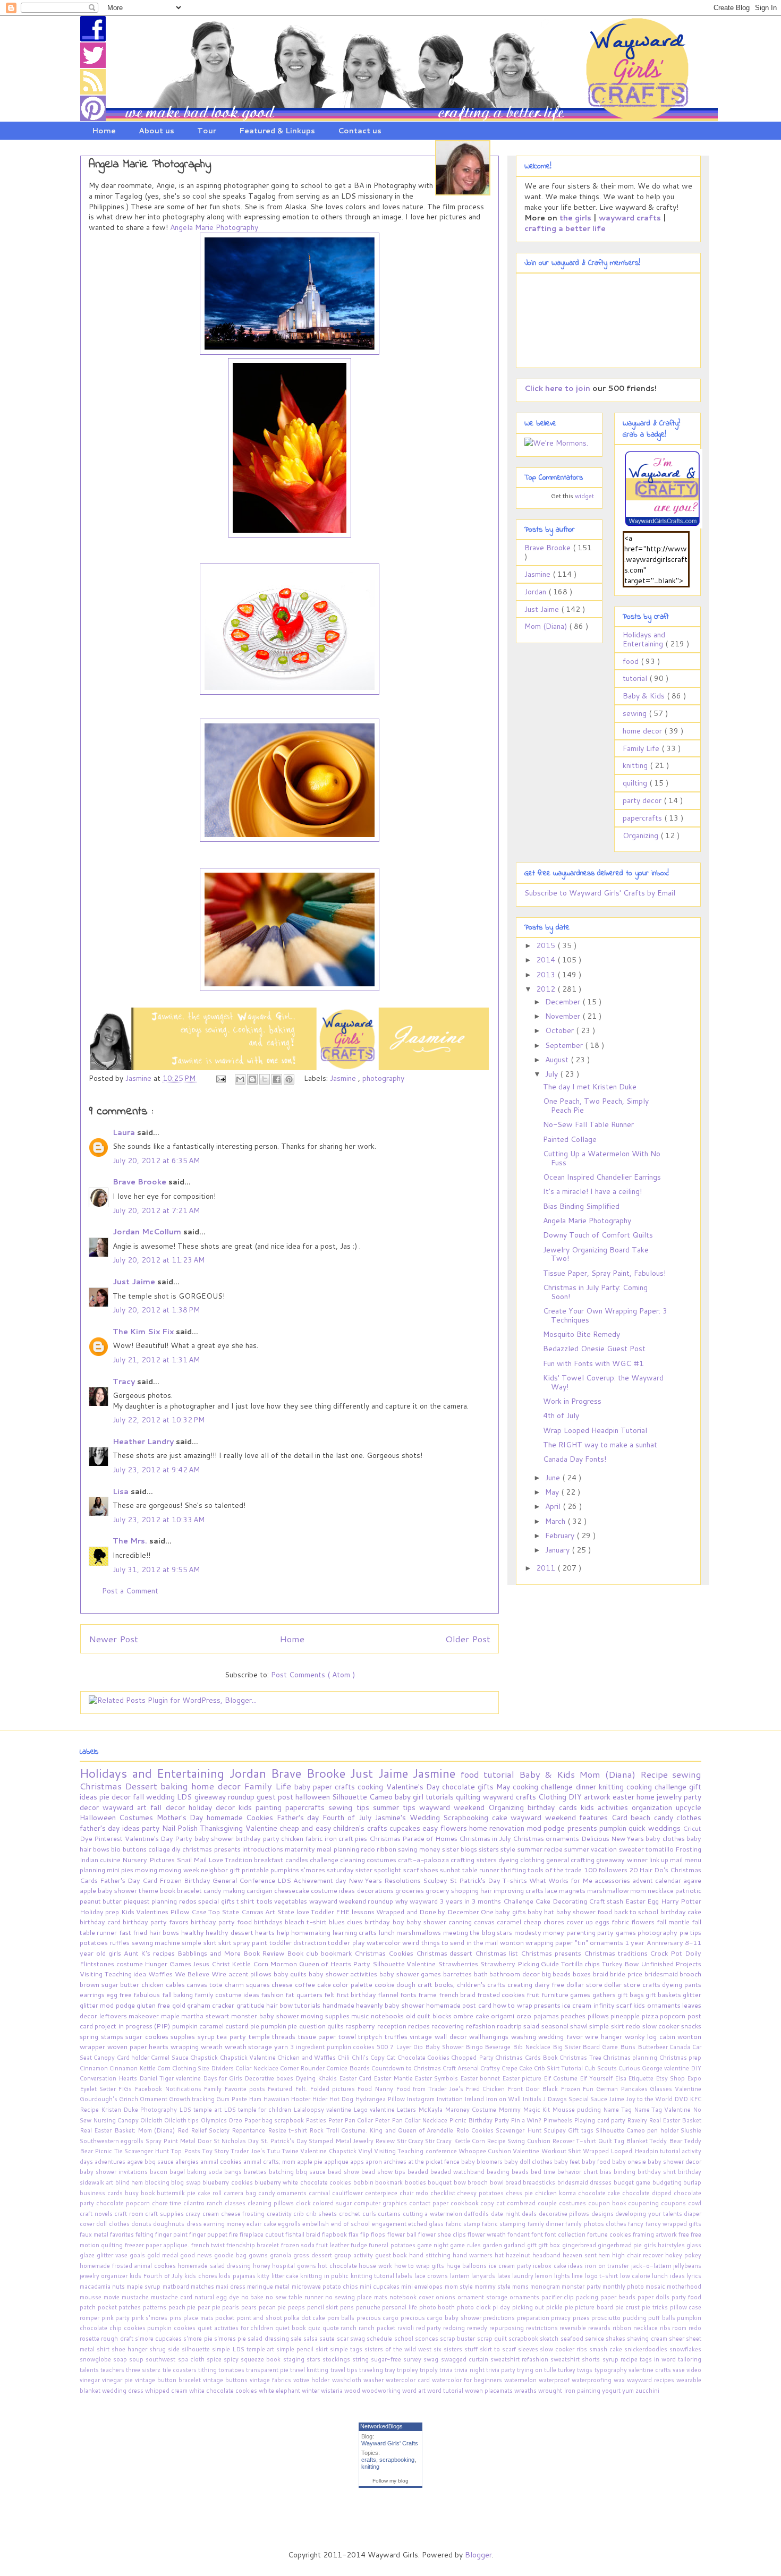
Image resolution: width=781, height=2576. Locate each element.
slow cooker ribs (564, 2349)
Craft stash (607, 1901)
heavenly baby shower (391, 2005)
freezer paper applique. (158, 2245)
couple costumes (563, 2203)
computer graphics (381, 2203)
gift (533, 2245)
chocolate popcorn (124, 2203)
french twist (209, 2245)
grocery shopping (453, 1890)
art (144, 1807)
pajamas (547, 2016)
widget (584, 496)
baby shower (215, 1838)
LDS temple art (201, 2110)
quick (638, 1828)
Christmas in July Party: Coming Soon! (595, 1292)
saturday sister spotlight (365, 1870)
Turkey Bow (621, 1964)
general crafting (571, 1860)
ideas (576, 2266)
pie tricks (656, 2307)
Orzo (236, 2120)
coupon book (608, 2203)
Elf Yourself (597, 2078)
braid (602, 1974)
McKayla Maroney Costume (458, 2110)
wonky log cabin (651, 2036)
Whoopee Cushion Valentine (500, 2151)
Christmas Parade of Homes (414, 1838)
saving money (420, 1849)
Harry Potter (681, 1901)
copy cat (494, 2203)
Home (104, 131)
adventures (111, 2162)
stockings (337, 2359)
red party (430, 2328)
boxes (583, 1974)
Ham (256, 2099)
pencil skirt (324, 2307)
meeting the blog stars (479, 1932)
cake (501, 1818)
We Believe (193, 1974)
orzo (525, 2016)
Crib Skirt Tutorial (559, 2068)
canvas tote (205, 1984)
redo (369, 1849)
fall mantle (674, 1922)
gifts (487, 1787)
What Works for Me (562, 1880)
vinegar (91, 2380)
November (564, 1016)
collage (160, 1849)
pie (105, 1797)
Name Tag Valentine (663, 2110)
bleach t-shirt (307, 1922)
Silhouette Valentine (405, 1964)
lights (563, 2276)
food (632, 661)
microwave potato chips (326, 2287)
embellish (316, 2224)
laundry (524, 2276)
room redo (687, 2328)
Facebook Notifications (169, 2089)
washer (375, 2380)
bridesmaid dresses (585, 2182)
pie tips (690, 1932)
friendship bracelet (254, 2245)
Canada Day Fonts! (575, 1459)
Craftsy (491, 2068)
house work (376, 2266)
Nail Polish (181, 1828)
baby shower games (411, 1974)
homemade (226, 1818)
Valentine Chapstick (329, 2151)
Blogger (478, 2555)
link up (660, 1860)
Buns (629, 2047)
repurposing (508, 2328)
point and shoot (260, 2318)
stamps (113, 2036)
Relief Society (211, 2130)
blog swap (187, 2182)
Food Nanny (376, 2089)
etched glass (427, 2224)
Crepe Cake (518, 2068)
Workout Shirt (562, 2151)
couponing (644, 2203)
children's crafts (361, 1828)
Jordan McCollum (148, 1232)
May (553, 1492)
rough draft (118, 2339)
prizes (582, 2318)
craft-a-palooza (424, 1860)
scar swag (352, 2339)
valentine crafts (651, 2370)
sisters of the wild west (399, 2349)
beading (499, 2172)
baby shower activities (344, 1974)
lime (578, 2276)
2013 (547, 975)
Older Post (468, 1639)
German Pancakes (623, 2089)
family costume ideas (228, 1994)
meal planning (338, 1849)
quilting (636, 783)
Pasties (317, 2120)
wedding (162, 1797)
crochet (351, 2214)
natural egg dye (218, 2297)
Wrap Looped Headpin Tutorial (595, 1430)
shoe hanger (130, 2349)
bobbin (364, 2182)
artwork (598, 1797)
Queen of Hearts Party (336, 1964)
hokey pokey (683, 2255)
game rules (466, 2245)
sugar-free (387, 2359)
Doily (693, 1953)
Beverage (499, 2047)
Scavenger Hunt (520, 2130)
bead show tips (384, 2172)
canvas (485, 1922)
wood (353, 2391)
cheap (533, 1922)
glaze (88, 2255)
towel (349, 2036)
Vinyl (366, 2151)
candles (298, 1860)
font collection (566, 2234)
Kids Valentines (146, 1912)
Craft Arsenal (461, 2068)
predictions (500, 2318)
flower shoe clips (443, 2234)
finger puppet (209, 2234)
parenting (582, 1932)
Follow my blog (390, 2481)
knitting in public (325, 2276)
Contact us (360, 131)
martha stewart (206, 2016)
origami (504, 2016)
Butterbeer (654, 2047)
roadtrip (510, 2026)
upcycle (689, 1807)
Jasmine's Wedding (409, 1818)
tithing (208, 2370)
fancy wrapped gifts (674, 2224)
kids (247, 1807)
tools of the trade (555, 1870)
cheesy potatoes (481, 2193)
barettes (256, 2172)
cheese (283, 1984)
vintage (422, 2036)
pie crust (629, 2307)
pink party (117, 2318)
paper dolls (655, 2297)
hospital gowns (295, 2266)
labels (405, 2276)
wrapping (186, 2046)
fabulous (147, 1994)
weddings (665, 1828)
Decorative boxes (270, 2078)
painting (270, 1807)
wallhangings (490, 2036)
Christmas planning (631, 2058)
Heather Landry (144, 1441)
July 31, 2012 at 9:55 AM (156, 1570)
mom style (460, 2287)
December (564, 1002)
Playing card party (600, 2120)
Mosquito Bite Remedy (581, 1334)
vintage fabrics (271, 2380)
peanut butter (102, 1901)
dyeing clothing (522, 1860)
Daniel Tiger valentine (171, 2078)
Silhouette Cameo (363, 1797)
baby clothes (666, 1838)
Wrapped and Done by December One (436, 1912)
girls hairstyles (665, 2245)
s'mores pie (231, 2339)
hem (605, 2255)
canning (461, 1922)
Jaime (617, 2099)
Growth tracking (193, 2099)
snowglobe (96, 2359)
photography (383, 1078)
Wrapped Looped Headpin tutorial (632, 2151)
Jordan (536, 592)
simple (600, 2026)
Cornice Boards (349, 2068)
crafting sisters (474, 1860)
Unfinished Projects (671, 1964)
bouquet (440, 2182)
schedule (380, 2339)
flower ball (403, 2234)
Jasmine (344, 1078)
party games (617, 1932)
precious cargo (379, 2318)
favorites (123, 2234)
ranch (350, 2328)
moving (147, 1870)
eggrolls (290, 2224)
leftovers (114, 2016)
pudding (636, 2318)
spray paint (251, 1942)
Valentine (262, 1828)
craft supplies (165, 2214)
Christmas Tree (581, 2058)
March (556, 1521)
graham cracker (212, 2005)
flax (354, 2234)
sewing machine (157, 1942)
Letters (407, 2110)
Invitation (450, 2099)
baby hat (542, 1912)
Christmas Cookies (385, 1953)
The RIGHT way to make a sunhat (600, 1445)
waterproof (555, 2380)
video (694, 2370)
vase (680, 2370)
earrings (93, 1994)
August (558, 1060)
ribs (666, 2328)
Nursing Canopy (117, 2120)
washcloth (348, 2380)
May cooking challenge (536, 1787)
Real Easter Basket (675, 2120)
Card (621, 1818)
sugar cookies (148, 2036)
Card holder (134, 2058)
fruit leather (333, 2245)
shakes (616, 2339)
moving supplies (326, 2016)
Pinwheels (558, 2120)
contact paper (430, 2203)
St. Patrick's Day (285, 2141)
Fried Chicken (486, 2089)
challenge (325, 1860)
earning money (225, 2224)
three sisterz (144, 2370)
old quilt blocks (430, 2016)
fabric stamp (464, 2224)
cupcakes (406, 1828)
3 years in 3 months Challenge (487, 1901)
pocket (226, 2318)
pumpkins (286, 1870)
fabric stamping (505, 2224)
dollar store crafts (633, 1984)
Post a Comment (130, 1591)
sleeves (529, 2349)
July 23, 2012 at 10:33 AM (159, 1520)
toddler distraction (299, 1942)
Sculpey (436, 1880)
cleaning (353, 1860)
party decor (643, 800)
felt (330, 1994)
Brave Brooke (141, 1182)
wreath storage (250, 2046)
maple (171, 2016)
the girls (575, 218)
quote (332, 2328)
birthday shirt (658, 2172)
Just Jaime (135, 1282)
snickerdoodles (647, 2349)
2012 (547, 989)
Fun (589, 2089)
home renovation (498, 1828)
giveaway (211, 1797)
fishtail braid (304, 2234)
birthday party (258, 1838)
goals (138, 2255)
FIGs (126, 2089)
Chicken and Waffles (307, 2058)
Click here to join (557, 388)
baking (176, 1786)
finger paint (172, 2234)
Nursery (135, 1860)
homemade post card (460, 2005)
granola (282, 2255)
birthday (543, 1807)
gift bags (631, 1994)
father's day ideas (111, 1828)
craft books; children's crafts (462, 1984)
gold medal (164, 2255)
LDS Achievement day (313, 1880)
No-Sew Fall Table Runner (588, 1124)
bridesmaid (662, 1974)
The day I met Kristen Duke (590, 1087)
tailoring (690, 2359)
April (554, 1506)
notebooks (388, 2016)
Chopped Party (473, 2058)
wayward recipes (652, 2380)
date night (506, 2214)
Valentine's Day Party (160, 1838)
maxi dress (231, 2287)
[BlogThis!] (252, 1079)
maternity (301, 1849)
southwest (162, 2359)
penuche (369, 2307)
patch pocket (99, 2307)
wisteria (333, 2391)
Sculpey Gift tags (570, 2130)
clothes (689, 1818)
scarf (412, 1870)
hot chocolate (338, 2266)
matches (203, 2287)
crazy (194, 2214)
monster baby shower (266, 2016)
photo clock (475, 2307)
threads (285, 2036)
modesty (529, 1932)
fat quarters (304, 1994)
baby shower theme (129, 1890)
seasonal (556, 2026)
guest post (276, 1797)
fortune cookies (610, 2234)
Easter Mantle (394, 2078)
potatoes (95, 1942)
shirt (104, 2349)
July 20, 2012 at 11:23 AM (159, 1260)
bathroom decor (515, 1974)
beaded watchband (459, 2172)
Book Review (265, 1953)
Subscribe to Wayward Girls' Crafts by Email (600, 893)
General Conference (245, 1880)
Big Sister (568, 2047)
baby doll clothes (529, 2162)
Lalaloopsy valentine (323, 2110)
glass (694, 2245)
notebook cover (413, 2297)
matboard (177, 2287)
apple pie (311, 2162)
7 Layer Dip (408, 2047)
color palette (353, 1984)
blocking (158, 2182)
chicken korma (557, 2193)
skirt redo (627, 2026)
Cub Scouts (601, 2068)
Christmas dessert (446, 1953)
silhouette (197, 2349)
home (647, 1797)
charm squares (248, 1984)
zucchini (647, 2391)
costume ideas (334, 1890)
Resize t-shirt (289, 2130)
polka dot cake (305, 2318)
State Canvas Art (249, 1912)
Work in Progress (572, 1401)
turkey (567, 2370)
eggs (603, 1922)
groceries (410, 1890)
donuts (142, 2224)
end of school (351, 2224)
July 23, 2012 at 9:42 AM (156, 1470)
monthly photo (624, 2287)
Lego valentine (375, 2110)
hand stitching (431, 2255)
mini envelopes (423, 2287)
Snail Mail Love (201, 1860)
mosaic (656, 2287)
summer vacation (591, 1849)
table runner (482, 1870)
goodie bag (231, 2255)
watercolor (384, 1942)
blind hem (130, 2182)
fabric (315, 1838)
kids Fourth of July (157, 2276)
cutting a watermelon (434, 2214)
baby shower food (585, 1912)
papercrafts (643, 818)
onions (447, 2297)
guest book (392, 2255)
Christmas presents (552, 1953)
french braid (458, 1994)
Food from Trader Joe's (431, 2089)
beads (521, 2172)
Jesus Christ (212, 1964)
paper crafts (335, 1787)
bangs (234, 2172)
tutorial (636, 678)
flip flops (373, 2234)
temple (261, 2036)
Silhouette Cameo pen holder (638, 2130)
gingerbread (580, 2245)
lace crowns (432, 2276)
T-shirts (516, 1880)
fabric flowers (634, 1922)
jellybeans (687, 2266)
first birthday (357, 1994)
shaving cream (648, 2339)
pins (177, 2318)
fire (234, 2234)
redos (189, 1901)
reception (393, 2026)
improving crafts (519, 1890)
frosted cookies (502, 1994)
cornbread (522, 2203)
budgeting (668, 2182)
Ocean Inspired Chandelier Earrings (602, 1177)
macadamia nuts (103, 2287)
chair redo (415, 2193)
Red (184, 2130)
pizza (651, 2016)
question (313, 2026)
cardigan (260, 1890)
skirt (226, 1942)
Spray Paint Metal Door (180, 2141)
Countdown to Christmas (407, 2068)
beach (642, 1818)
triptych (371, 2036)
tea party (232, 2036)
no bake (254, 2297)
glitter (692, 1994)
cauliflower (349, 2193)
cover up (581, 1922)
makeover (145, 2016)
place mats (199, 2318)
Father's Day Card (130, 1880)
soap (121, 2359)
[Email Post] (220, 1078)
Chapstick (205, 2058)
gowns (259, 2255)
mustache (136, 2297)
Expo (694, 2078)
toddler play (347, 1942)
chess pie (520, 2193)
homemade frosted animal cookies (129, 2266)
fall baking (178, 1994)
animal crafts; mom (270, 2162)
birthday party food (222, 1922)
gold (180, 2005)
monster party (582, 2287)
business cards (102, 2193)
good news (197, 2255)
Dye (87, 1838)
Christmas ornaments (547, 1838)
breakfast (269, 1860)
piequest (138, 1901)
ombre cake (472, 2016)
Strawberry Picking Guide (520, 1964)
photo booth (438, 2307)
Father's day (300, 1818)
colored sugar (333, 2203)
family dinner (547, 2224)
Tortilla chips (581, 1964)
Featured (281, 2089)
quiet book (292, 2328)
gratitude (251, 2005)
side (175, 2349)
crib (300, 2214)
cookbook (466, 2203)
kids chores (202, 2276)
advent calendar (658, 1880)
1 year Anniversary (655, 1942)
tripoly (430, 2370)
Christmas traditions (617, 1953)
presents (583, 1828)
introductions (264, 1849)
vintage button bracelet (169, 2380)
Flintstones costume (112, 1964)
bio (117, 1849)
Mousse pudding (578, 2110)
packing (588, 2297)
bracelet (190, 1890)
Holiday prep (100, 1912)
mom (639, 1890)
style (509, 1849)
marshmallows (419, 1932)
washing (525, 2036)
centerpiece (382, 2193)
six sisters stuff (457, 2349)
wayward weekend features (561, 1818)
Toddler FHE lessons (343, 1912)
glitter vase (113, 2255)
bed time (544, 2172)
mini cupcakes (380, 2287)
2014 (547, 960)
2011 (547, 1568)
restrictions (543, 2328)
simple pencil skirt (303, 2349)
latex (505, 2276)
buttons (135, 1849)
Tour (207, 131)
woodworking (382, 2391)
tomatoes (232, 2370)
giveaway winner (622, 1860)
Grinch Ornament (144, 2099)
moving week (180, 1870)
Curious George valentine (655, 2068)
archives (396, 2162)
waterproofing (593, 2380)
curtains (390, 2214)
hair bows (165, 1932)
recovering (448, 2026)
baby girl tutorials (425, 1797)
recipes (420, 2026)
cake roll (211, 2193)
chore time (168, 2203)
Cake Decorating (562, 1901)
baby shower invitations (115, 2172)
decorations (376, 1890)
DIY (576, 1797)
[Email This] (240, 1079)
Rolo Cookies (476, 2130)
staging (295, 2359)
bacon (160, 2172)
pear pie (210, 2307)
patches (131, 2307)
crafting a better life (565, 228)
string (362, 2359)
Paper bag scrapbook (275, 2120)
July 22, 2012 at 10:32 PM (159, 1420)
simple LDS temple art (244, 2349)
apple (89, 1890)
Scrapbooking (467, 1818)
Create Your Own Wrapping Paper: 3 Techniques (605, 1315)
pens (348, 2307)
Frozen (572, 2089)
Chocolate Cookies (425, 2058)
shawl (580, 2026)
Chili (344, 2058)
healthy (193, 1932)
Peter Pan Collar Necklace (411, 2120)
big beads (557, 1974)
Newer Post (113, 1639)
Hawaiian (277, 2099)
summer (388, 1807)
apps (358, 2162)
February (561, 1536)
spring (90, 2036)
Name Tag (618, 2110)
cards (570, 1807)
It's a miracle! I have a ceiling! (592, 1191)
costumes (382, 1860)
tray (391, 2370)
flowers (455, 1828)
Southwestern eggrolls (113, 2141)
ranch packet (378, 2328)
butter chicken (143, 1984)
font (538, 2234)
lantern (461, 2276)
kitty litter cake (279, 2276)
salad (532, 2026)
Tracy (125, 1381)
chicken (293, 1838)
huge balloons (468, 2266)
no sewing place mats (357, 2297)
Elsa (622, 2078)
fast (126, 1932)
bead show (345, 2172)
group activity (355, 2255)
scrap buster (459, 2339)
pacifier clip (559, 2297)
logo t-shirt (602, 2276)
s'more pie (199, 2339)
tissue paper (318, 2036)
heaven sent (581, 2255)
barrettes (459, 1974)
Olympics (215, 2120)
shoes (430, 1870)
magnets (573, 1890)
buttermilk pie (177, 2193)
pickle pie (561, 2307)
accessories (613, 1880)
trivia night (470, 2370)
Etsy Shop (671, 2078)
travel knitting (310, 2370)
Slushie (691, 2130)
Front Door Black (534, 2089)
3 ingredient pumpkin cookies (333, 2047)
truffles (397, 2036)
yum (629, 2391)
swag (432, 2359)
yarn (282, 2046)
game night (434, 2245)
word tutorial (446, 2391)
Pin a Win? (527, 2120)
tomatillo (660, 1849)
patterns (156, 2307)
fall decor (169, 1807)
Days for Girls (224, 2078)
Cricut (692, 1828)
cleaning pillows (272, 2203)
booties (416, 2182)
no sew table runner (295, 2297)
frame (428, 1994)
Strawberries (459, 1964)
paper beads (619, 2297)
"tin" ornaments (600, 1942)
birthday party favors (157, 1922)
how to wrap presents (528, 2005)
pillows (599, 2016)
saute (328, 2339)
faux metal (95, 2234)
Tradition (239, 1860)
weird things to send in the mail (451, 1942)
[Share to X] (265, 1079)
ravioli (407, 2328)
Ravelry (638, 2120)
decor (122, 1797)
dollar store (585, 1984)
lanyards (484, 2276)
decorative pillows (565, 2214)
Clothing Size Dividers (204, 2068)
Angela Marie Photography (214, 227)
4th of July (561, 1415)
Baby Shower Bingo (455, 2047)
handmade (339, 2005)
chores (555, 1922)
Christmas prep (680, 2058)
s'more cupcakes (159, 2339)
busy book (141, 2193)
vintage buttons (226, 2380)
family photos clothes (597, 2224)
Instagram (421, 2099)
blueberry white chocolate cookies (304, 2182)
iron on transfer (608, 2266)
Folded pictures (333, 2089)
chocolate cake (600, 2193)
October (561, 1030)
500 (383, 2047)
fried (141, 1932)
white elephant (280, 2391)
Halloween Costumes (118, 1818)
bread (514, 2182)
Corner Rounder (303, 2068)
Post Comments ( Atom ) (313, 1675)
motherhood (684, 2287)
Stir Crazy (411, 2141)
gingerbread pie (621, 2245)
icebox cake (550, 2266)
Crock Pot (667, 1953)
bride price (627, 1974)
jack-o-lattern (652, 2266)
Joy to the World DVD (658, 2099)
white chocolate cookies (224, 2391)
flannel (389, 1994)
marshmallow (609, 1890)
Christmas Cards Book (527, 2058)
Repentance (249, 2130)
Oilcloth (152, 2120)
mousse (92, 2297)
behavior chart (579, 2172)
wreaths (526, 2391)
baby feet (568, 2162)
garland (515, 2245)
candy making (225, 1890)
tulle (551, 2370)
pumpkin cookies (172, 2328)
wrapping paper (550, 1942)
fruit (534, 1994)
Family (214, 2089)
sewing (636, 713)
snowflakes (685, 2349)
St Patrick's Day (476, 1880)
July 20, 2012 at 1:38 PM (156, 1310)
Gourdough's (99, 2099)
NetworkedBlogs (381, 2426)
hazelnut (519, 2255)
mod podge (547, 1828)
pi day (502, 2307)
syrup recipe (621, 2359)
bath (482, 1974)
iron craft (340, 1838)
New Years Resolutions (386, 1880)
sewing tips (350, 1807)
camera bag (241, 2193)
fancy (636, 2224)
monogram (546, 2287)
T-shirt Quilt (595, 2141)
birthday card (101, 1922)
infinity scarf (614, 2005)
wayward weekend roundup (352, 1901)
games (581, 1994)
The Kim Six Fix (144, 1332)
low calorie (636, 2276)
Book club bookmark (321, 1953)
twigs (585, 2370)
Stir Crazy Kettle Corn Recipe (466, 2141)
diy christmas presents (207, 1849)
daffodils (477, 2214)
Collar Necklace (258, 2068)
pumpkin (614, 1828)
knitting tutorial (373, 2276)
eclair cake (262, 2224)
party (152, 1828)
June (554, 1478)
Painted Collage (570, 1139)
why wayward (418, 1901)
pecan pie (273, 2307)
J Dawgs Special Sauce (576, 2099)
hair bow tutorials (294, 2005)
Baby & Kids (645, 696)
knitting (636, 765)
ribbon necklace (636, 2328)
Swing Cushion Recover (542, 2141)
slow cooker (662, 2026)
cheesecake (292, 1890)
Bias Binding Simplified (581, 1206)
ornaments (525, 2297)
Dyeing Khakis (317, 2078)
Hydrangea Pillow (381, 2099)
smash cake (607, 2349)
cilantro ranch (204, 2203)
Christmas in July (486, 1838)
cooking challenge (658, 1787)
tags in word (659, 2359)
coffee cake (314, 1984)
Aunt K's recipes (151, 1953)
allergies (188, 2162)
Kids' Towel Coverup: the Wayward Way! (603, 1382)
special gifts (217, 1901)
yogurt (612, 2391)
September (565, 1045)
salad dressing (269, 2339)
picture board (595, 2307)
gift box (550, 2245)
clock (304, 2203)
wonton (513, 1942)
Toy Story (217, 2151)
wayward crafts (630, 218)
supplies (184, 2036)
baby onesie (630, 2162)
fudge (360, 2245)
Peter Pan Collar (351, 2120)
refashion (481, 2026)
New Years (629, 1838)
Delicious (596, 1838)
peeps (298, 2307)
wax (620, 2380)
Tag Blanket (632, 2141)
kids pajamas (238, 2276)
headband (547, 2255)
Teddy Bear (667, 2141)
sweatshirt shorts (576, 2359)
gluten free (154, 2005)
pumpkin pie (280, 2026)
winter (311, 2391)
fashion (273, 1994)
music (361, 2016)
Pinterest (109, 1838)
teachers (113, 2370)
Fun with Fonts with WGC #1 (593, 1363)
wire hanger (605, 2036)
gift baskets (664, 1994)
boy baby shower (421, 1922)
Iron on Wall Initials (514, 2099)
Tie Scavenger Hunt (143, 2151)
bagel (178, 2172)
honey (263, 2266)
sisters (490, 1849)
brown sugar (100, 1984)
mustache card (173, 2297)
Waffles (162, 1974)
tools (265, 1901)
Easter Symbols (437, 2078)
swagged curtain (466, 2359)
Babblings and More (210, 1953)
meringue (261, 2287)
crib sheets (322, 2214)
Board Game (601, 2047)
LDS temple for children (258, 2110)
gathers (605, 1994)
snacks (691, 2026)
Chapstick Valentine (249, 2058)
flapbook (335, 2234)
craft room (130, 2214)
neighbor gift (221, 1870)
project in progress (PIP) (133, 2026)
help (284, 1932)
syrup (207, 2036)
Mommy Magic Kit (525, 2110)
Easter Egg (643, 1901)
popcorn (674, 2016)
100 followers (606, 1870)
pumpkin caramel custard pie (217, 2026)
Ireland (475, 2099)
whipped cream (167, 2391)
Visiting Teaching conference (416, 2151)
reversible (574, 2328)
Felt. (302, 2089)
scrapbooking (397, 2460)
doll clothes (114, 2224)
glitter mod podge (108, 2005)
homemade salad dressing (215, 2266)
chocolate (460, 1787)
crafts (369, 2460)
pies (362, 1838)
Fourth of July (349, 1818)
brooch (690, 1974)
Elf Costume (562, 2078)
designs (604, 2214)
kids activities (606, 1807)
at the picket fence (435, 2162)
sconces (427, 2339)
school (405, 2339)
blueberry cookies (228, 2182)
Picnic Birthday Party (480, 2120)
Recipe (656, 1774)
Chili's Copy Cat (375, 2058)
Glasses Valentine (676, 2089)
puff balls (663, 2318)
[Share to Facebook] (277, 1079)
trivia (447, 2370)
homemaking (312, 1932)
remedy (478, 2328)
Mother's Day (182, 1818)
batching (282, 2172)
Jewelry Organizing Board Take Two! (596, 1254)
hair (487, 1890)
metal (283, 2287)
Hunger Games (169, 1964)
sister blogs (460, 1849)
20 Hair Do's (650, 1870)
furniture (556, 1994)
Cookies (261, 1818)
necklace (661, 1890)
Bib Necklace (533, 2047)
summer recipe (541, 1849)
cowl (695, 2203)
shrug (159, 2349)
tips (411, 1807)
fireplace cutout (262, 2234)
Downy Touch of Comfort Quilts (598, 1235)
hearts (266, 1932)
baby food (597, 2162)
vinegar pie (118, 2380)
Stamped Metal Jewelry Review (353, 2141)
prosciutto (607, 2318)
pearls (232, 2307)
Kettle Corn (251, 1964)
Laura (125, 1132)
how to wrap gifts (420, 2266)
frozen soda (299, 2245)
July (553, 1074)
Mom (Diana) (547, 626)
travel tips (345, 2370)
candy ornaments (284, 2193)
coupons (674, 2203)
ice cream (578, 2005)
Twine (291, 2151)
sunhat (451, 1870)
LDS (185, 1797)
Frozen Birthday (186, 1880)
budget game (633, 2182)
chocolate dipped (648, 2193)
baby (304, 1787)
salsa (311, 2339)
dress (195, 2224)
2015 (547, 945)
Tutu (274, 2151)
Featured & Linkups (277, 131)
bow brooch (472, 2182)
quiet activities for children (236, 2328)
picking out (529, 2307)
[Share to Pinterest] (289, 1079)
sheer (677, 2339)
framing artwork (656, 2234)
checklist (444, 2193)
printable (256, 1870)
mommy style (493, 2287)
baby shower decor (674, 2162)
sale (297, 2339)
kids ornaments (658, 2005)
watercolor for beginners (468, 2380)
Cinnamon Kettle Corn (141, 2068)
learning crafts (356, 1932)
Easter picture (523, 2078)
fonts (409, 1994)
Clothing (553, 1797)
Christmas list (498, 1953)
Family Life (642, 748)
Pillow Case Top (196, 1912)
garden (493, 2245)
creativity (280, 2214)
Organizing (642, 835)
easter (625, 1797)
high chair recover (639, 2255)
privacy (562, 2318)
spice (215, 2359)
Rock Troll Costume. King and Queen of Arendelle (382, 2130)
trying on (530, 2370)
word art (415, 2391)
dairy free (550, 1984)
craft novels (97, 2214)
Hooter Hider (310, 2099)
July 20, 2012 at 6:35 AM (156, 1161)
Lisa (122, 1491)
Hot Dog (342, 2099)
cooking (372, 1787)
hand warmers (474, 2255)
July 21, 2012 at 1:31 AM (156, 1360)
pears (250, 2307)
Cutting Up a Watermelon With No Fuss (602, 1158)
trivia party (502, 2370)
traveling (372, 2370)
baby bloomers (483, 2162)
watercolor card (409, 2380)
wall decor (452, 2036)
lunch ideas (669, 2276)
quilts (336, 2026)
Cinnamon (95, 2068)
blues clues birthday (360, 1922)
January (558, 1550)
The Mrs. (131, 1541)
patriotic (688, 1890)
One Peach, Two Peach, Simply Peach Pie (596, 1106)
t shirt (247, 1901)
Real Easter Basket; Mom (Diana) (129, 2130)
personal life (400, 2307)
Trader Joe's (249, 2151)
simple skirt (200, 1942)
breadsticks (540, 2182)
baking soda (206, 2172)
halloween (314, 1797)
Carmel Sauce (171, 2058)
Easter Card (356, 2078)
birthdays (269, 1922)
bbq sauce (312, 2172)
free (685, 2234)
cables (176, 1984)
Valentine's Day (414, 1787)
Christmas (102, 1786)
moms (521, 2287)
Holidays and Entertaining (644, 639)
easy (431, 1828)
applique (337, 2162)
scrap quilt (493, 2339)
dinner (587, 1787)
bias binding (619, 2172)
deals (530, 2214)
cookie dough (396, 1984)
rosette (90, 2339)
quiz (315, 2328)
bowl (498, 2182)
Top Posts (186, 2151)
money (554, 1932)
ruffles (120, 1942)
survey (413, 2359)
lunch (388, 1932)
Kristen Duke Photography (140, 2110)
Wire (220, 1974)
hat (500, 2255)
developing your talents (650, 2214)
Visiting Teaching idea (114, 1974)
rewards (600, 2328)
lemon (544, 2276)
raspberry (361, 2026)
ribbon (387, 1849)
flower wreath (487, 2234)
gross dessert (314, 2255)
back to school (637, 1912)
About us (156, 131)
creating (521, 1984)
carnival (320, 2193)
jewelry (670, 1797)
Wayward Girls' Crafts (390, 2443)
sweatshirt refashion (520, 2359)
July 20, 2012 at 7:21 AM (156, 1210)
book (168, 1890)
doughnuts (169, 2224)
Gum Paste (232, 2099)
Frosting (688, 1849)
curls (370, 2214)
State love (294, 1912)
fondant (519, 2234)
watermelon (521, 2380)
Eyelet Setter (99, 2089)
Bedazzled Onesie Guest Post (594, 1349)
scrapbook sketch (534, 2339)
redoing (455, 2328)
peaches (574, 2016)
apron (375, 2162)
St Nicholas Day (237, 2141)
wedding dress (124, 2391)
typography (612, 2370)
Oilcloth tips (182, 2120)
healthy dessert (230, 1932)
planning (165, 1901)
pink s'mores (151, 2318)
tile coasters (180, 2370)
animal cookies (222, 2162)
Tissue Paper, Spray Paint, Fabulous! (604, 1273)
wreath (213, 2046)
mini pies (121, 1870)
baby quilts (291, 1974)
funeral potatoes (393, 2245)
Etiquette (642, 2078)
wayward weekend (454, 1807)
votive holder (312, 2380)
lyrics (694, 2276)
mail (677, 1860)
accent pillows (251, 1974)
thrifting (514, 1870)
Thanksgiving (222, 1828)
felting (145, 2234)
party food (686, 2297)
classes (236, 2203)
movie (113, 2297)
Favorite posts (246, 2089)
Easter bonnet (481, 2078)
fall (139, 1797)
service (595, 2339)
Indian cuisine (101, 1860)
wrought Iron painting (570, 2391)
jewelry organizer (105, 2276)
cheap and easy (306, 1828)
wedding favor (562, 2036)
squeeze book (262, 2359)
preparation (534, 2318)
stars (315, 2359)
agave (692, 1880)
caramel (510, 1922)
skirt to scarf (499, 2349)
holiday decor (214, 1807)
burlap (692, 2182)
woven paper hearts (139, 2046)
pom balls (342, 2318)
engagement (390, 2224)
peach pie (183, 2307)
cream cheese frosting (235, 2214)
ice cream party (511, 2266)
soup (137, 2359)
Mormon (285, 1964)
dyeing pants (682, 1984)
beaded (419, 2172)
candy (665, 1818)
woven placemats (490, 2391)
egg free (120, 1994)
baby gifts (511, 1912)
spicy (232, 2359)
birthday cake (681, 1912)
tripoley (408, 2370)
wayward (120, 1807)
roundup (242, 1797)
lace (552, 1890)
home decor (643, 731)
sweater (632, 1849)
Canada (681, 2047)
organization (654, 1807)
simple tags (347, 2349)
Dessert (143, 1786)
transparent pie (268, 2370)
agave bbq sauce (151, 2162)
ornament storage (483, 2297)
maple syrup (144, 2287)
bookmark (390, 2182)
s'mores (314, 1870)
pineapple (626, 2016)
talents (90, 2370)
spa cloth (192, 2359)
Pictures (163, 1860)
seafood (573, 2339)
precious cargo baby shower (442, 2318)
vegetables (291, 1901)
